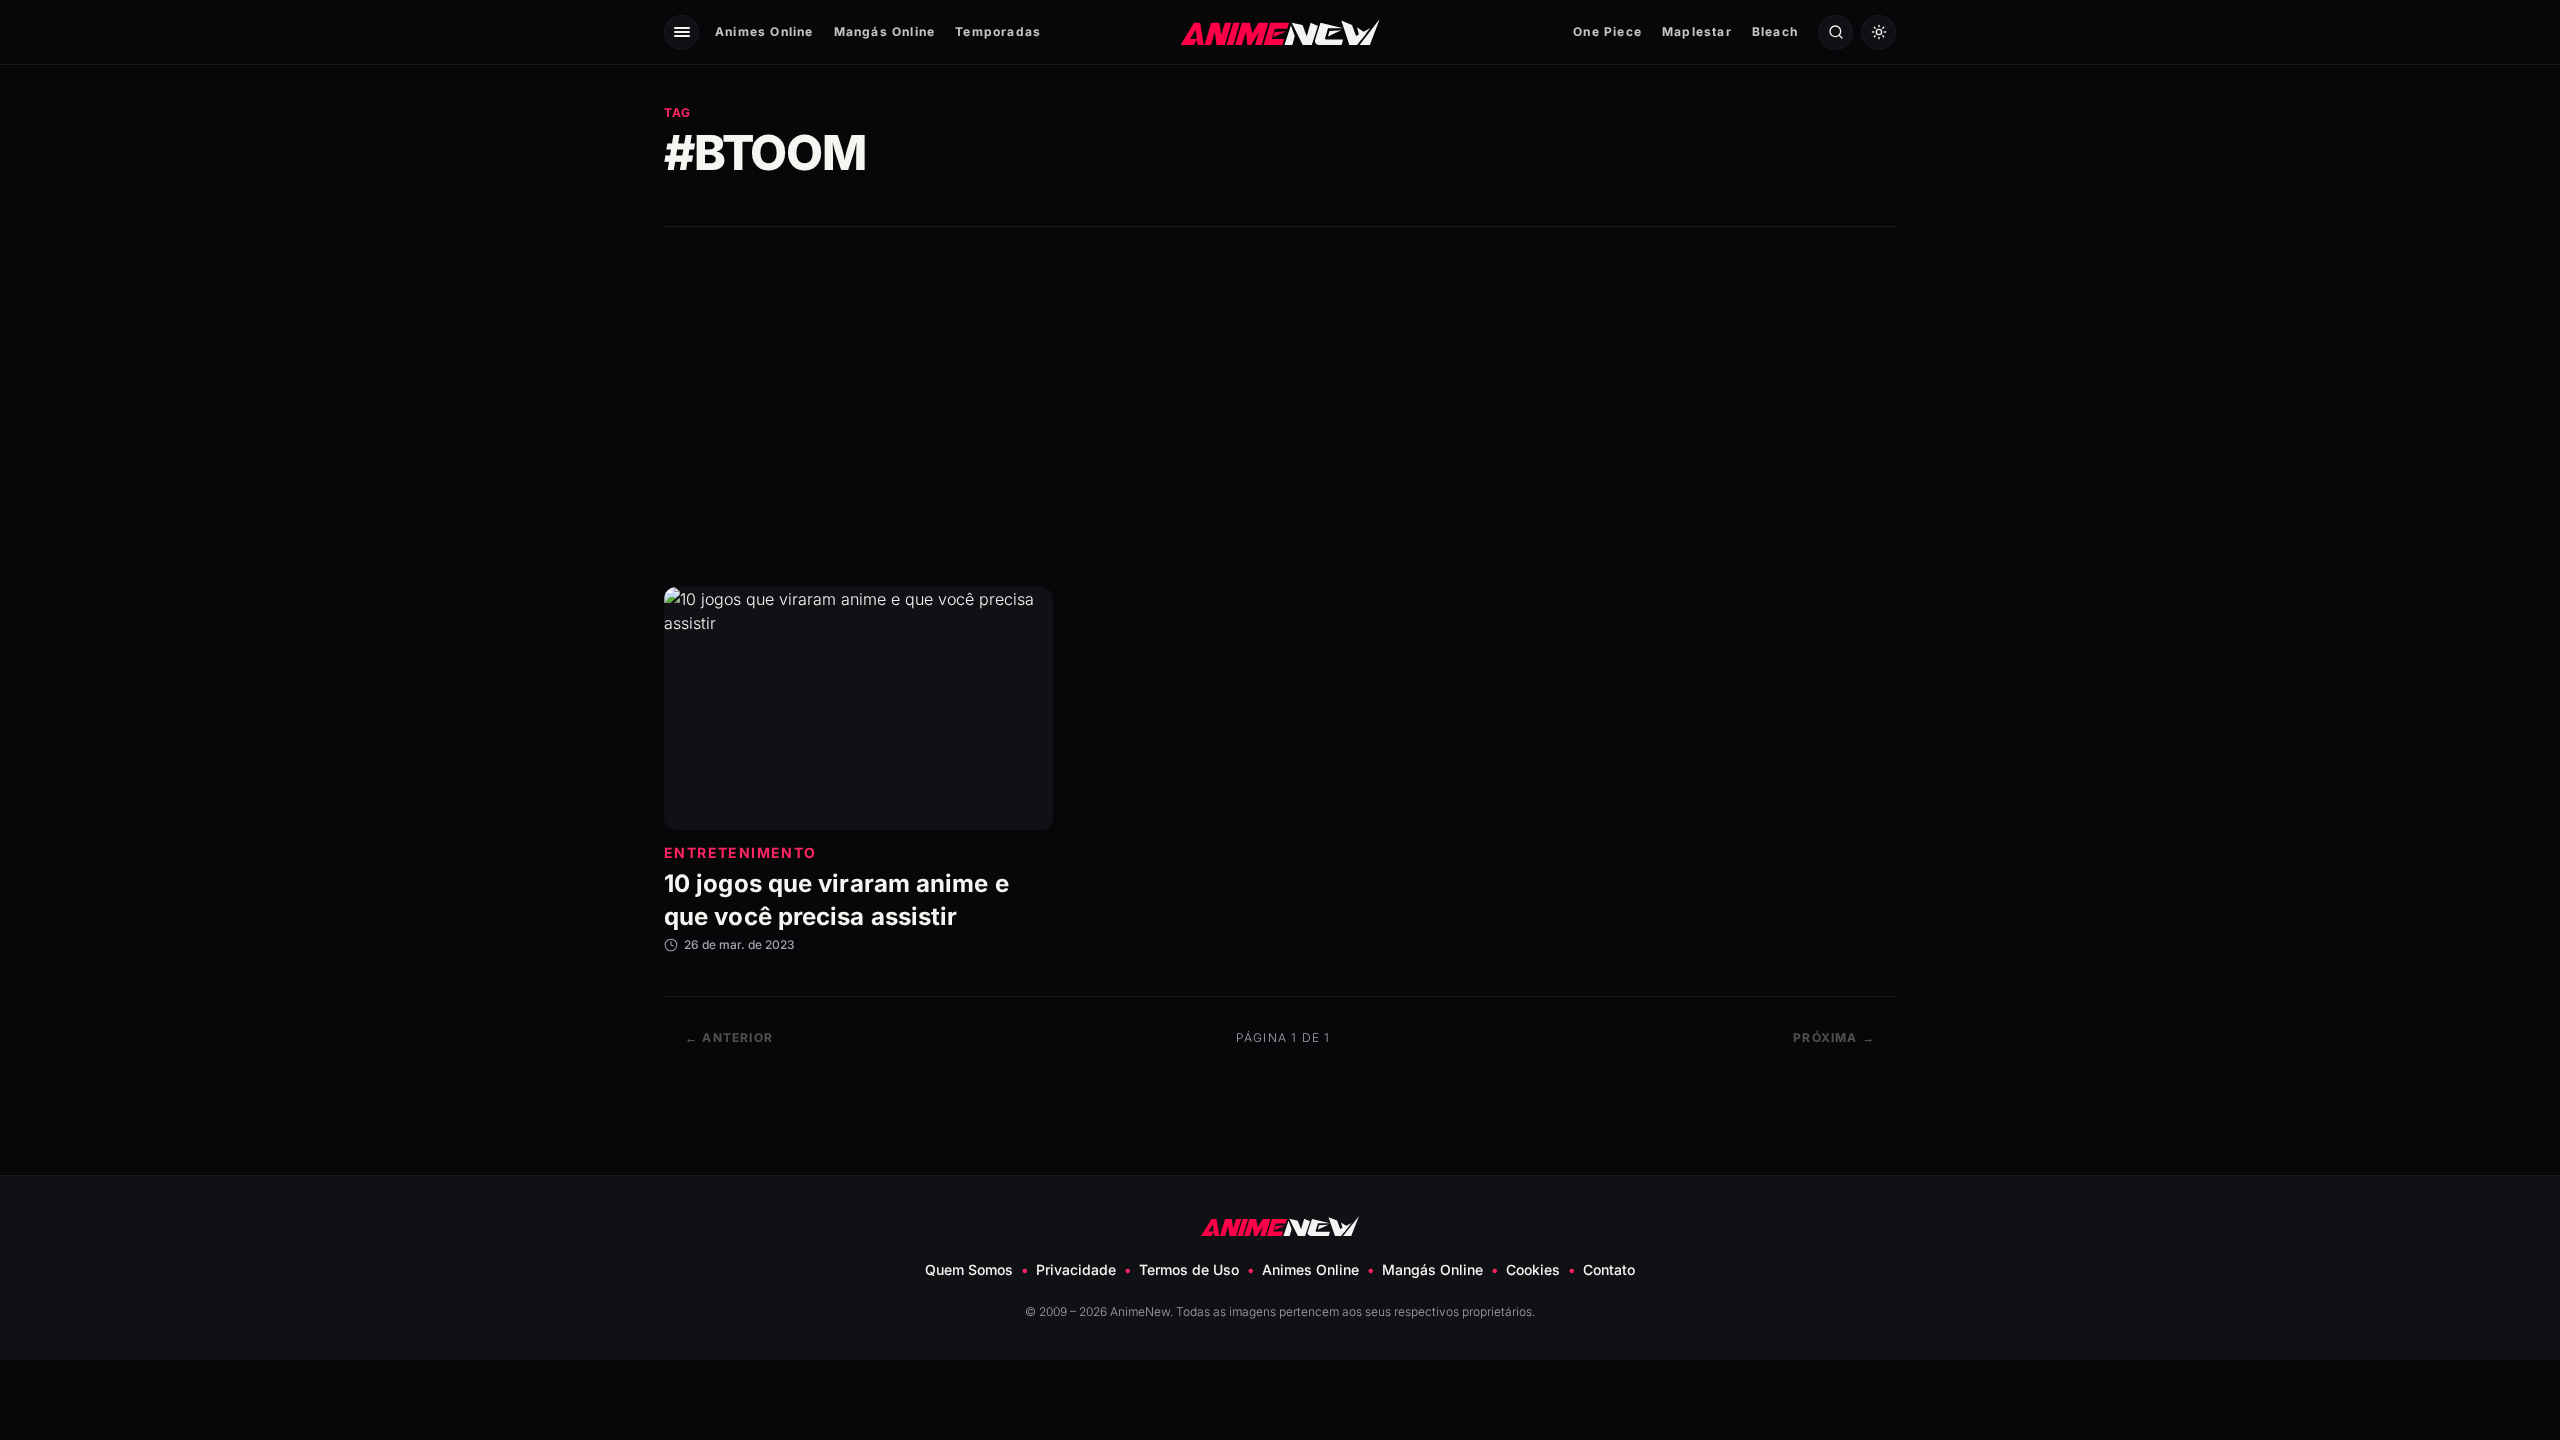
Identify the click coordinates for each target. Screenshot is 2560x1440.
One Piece (1607, 31)
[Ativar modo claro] (1878, 32)
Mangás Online (885, 31)
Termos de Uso (1189, 1269)
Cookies (1533, 1269)
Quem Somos (969, 1269)
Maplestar (1697, 31)
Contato (1609, 1269)
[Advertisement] (1280, 407)
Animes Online (764, 31)
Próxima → (1834, 1037)
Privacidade (1076, 1269)
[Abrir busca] (1835, 32)
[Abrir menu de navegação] (681, 32)
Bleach (1775, 31)
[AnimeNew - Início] (1280, 31)
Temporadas (998, 31)
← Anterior (729, 1037)
